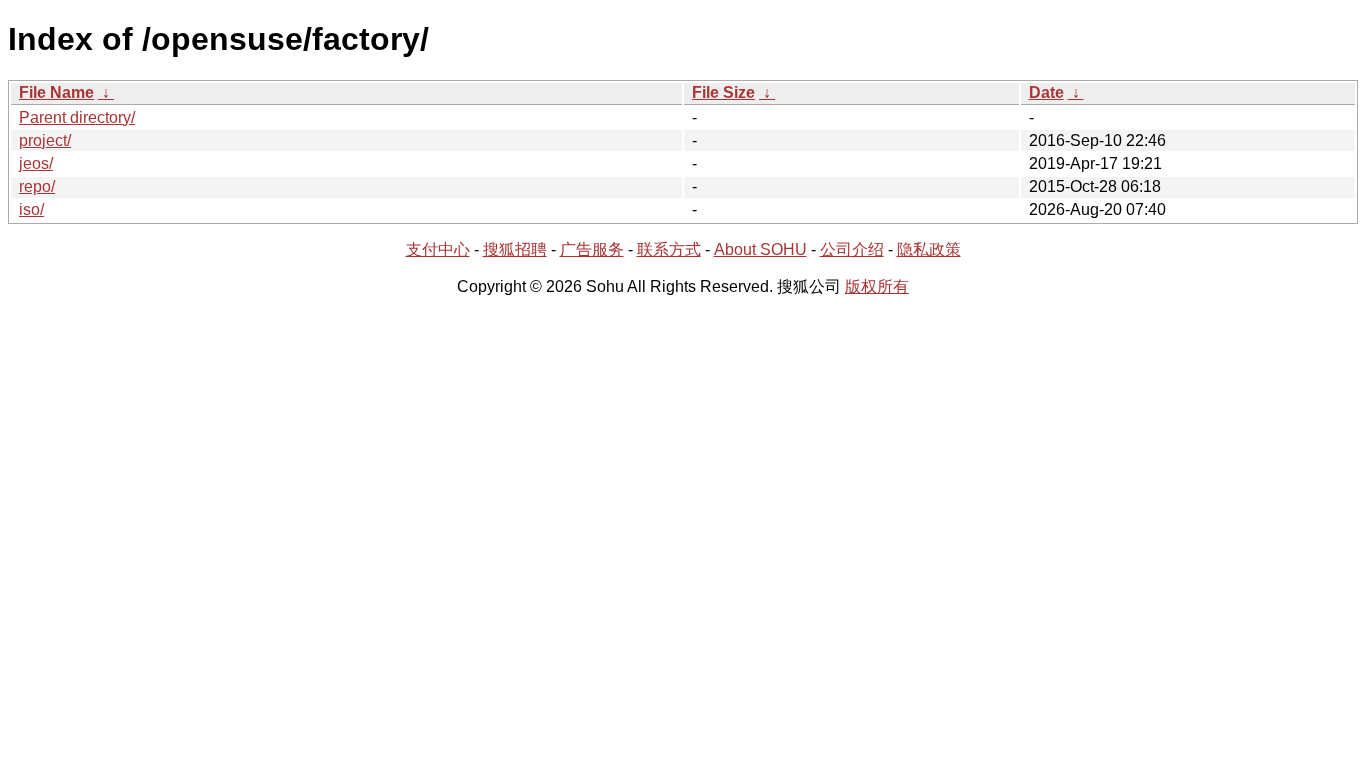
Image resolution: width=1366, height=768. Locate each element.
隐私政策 (929, 249)
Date (1046, 92)
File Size (723, 92)
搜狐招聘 (515, 249)
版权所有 (877, 286)
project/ (45, 140)
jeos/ (36, 163)
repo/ (37, 186)
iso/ (31, 209)
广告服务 (592, 249)
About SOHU (760, 249)
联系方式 (669, 249)
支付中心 (438, 249)
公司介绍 (852, 249)
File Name (56, 92)
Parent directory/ (77, 117)
